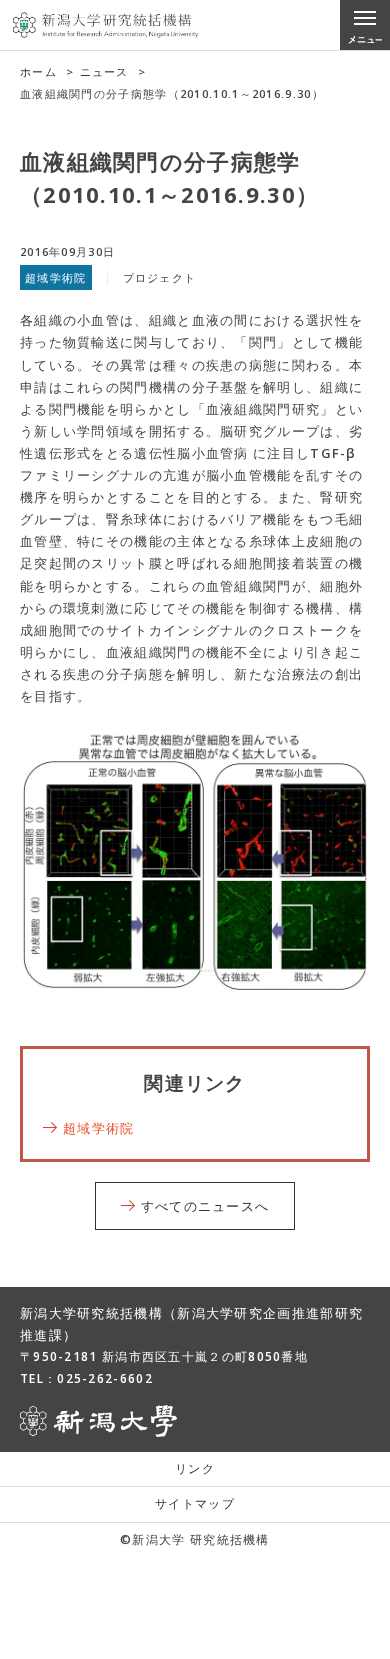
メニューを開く (365, 25)
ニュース (104, 71)
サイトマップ (195, 1503)
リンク (195, 1468)
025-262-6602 (105, 1378)
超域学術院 (99, 1128)
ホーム (38, 71)
